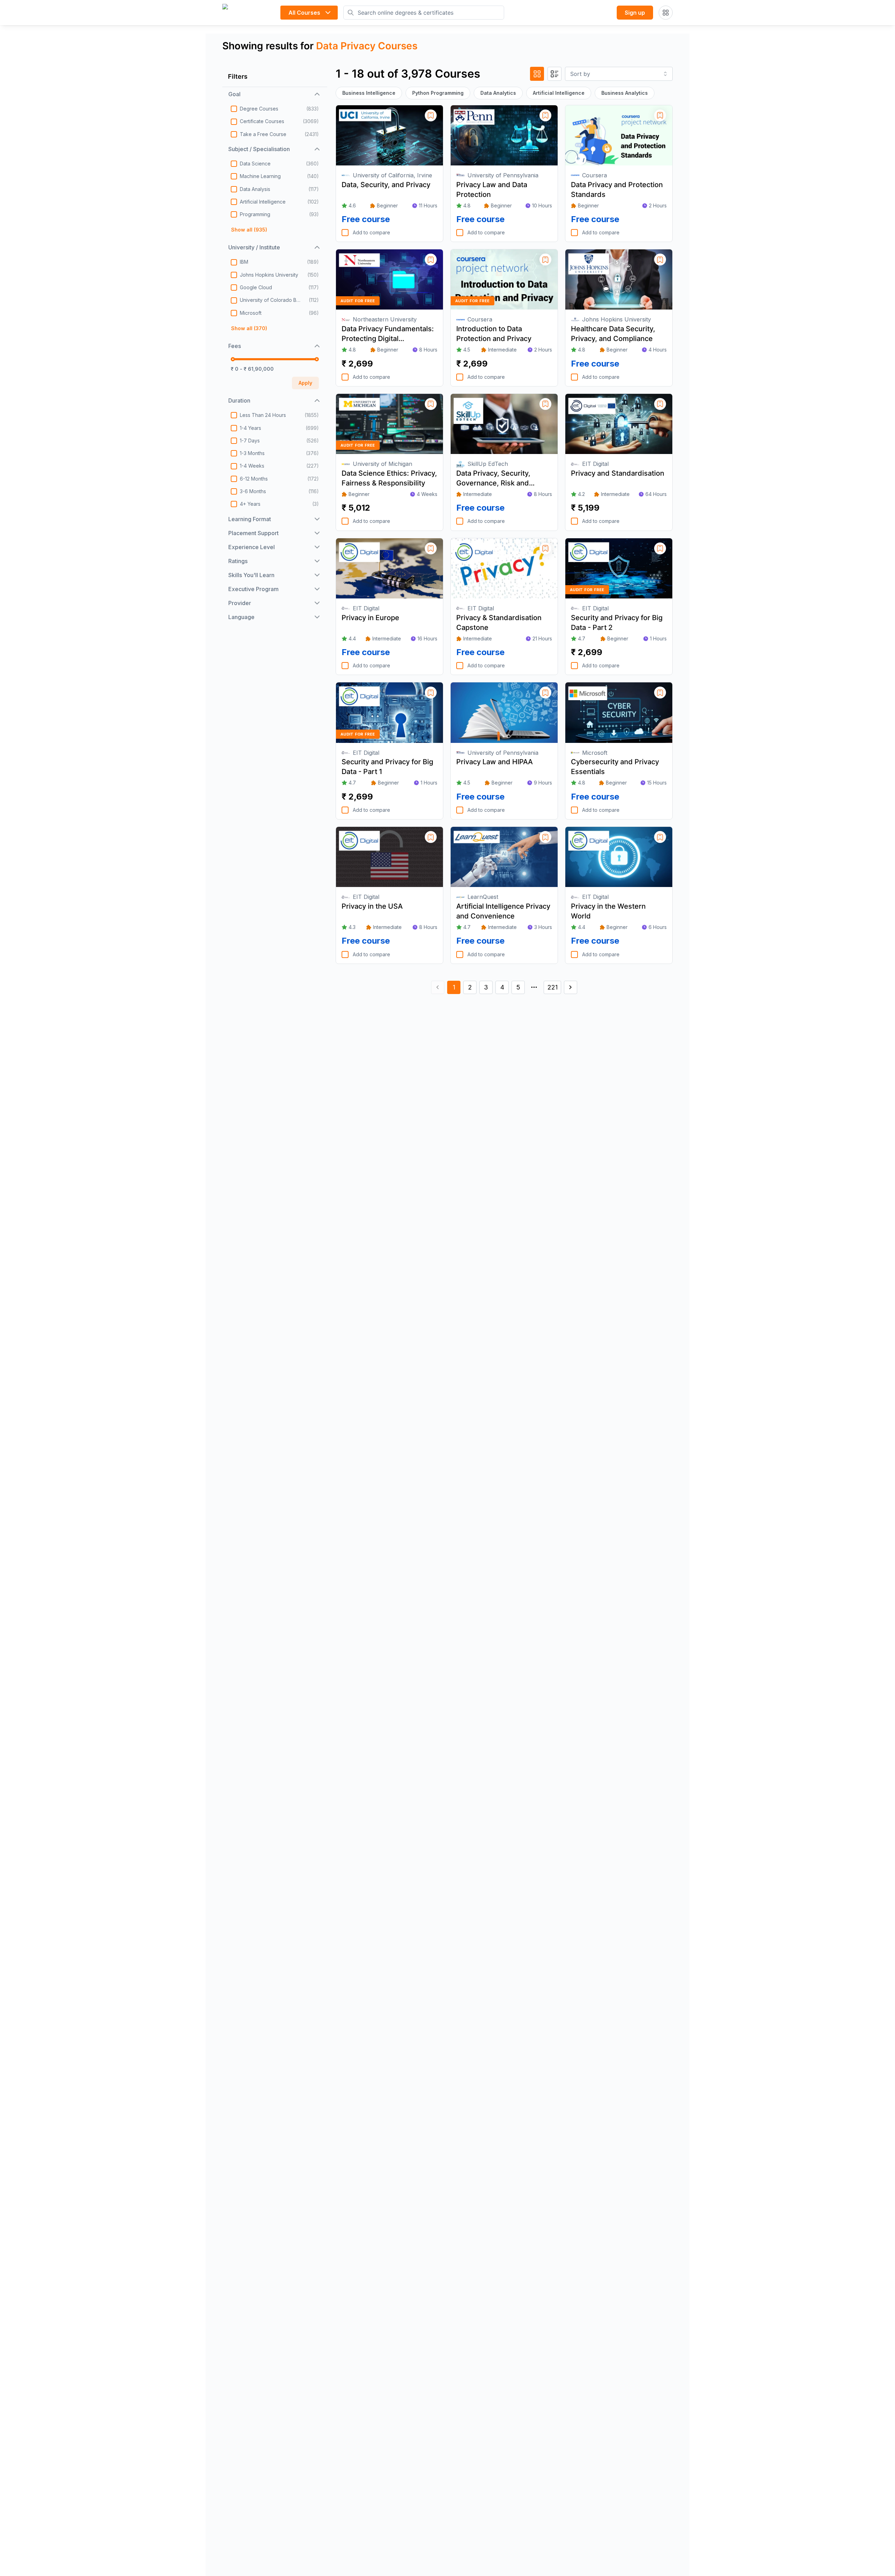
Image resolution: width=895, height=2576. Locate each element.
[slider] (233, 359)
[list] (554, 74)
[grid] (537, 74)
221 (553, 987)
